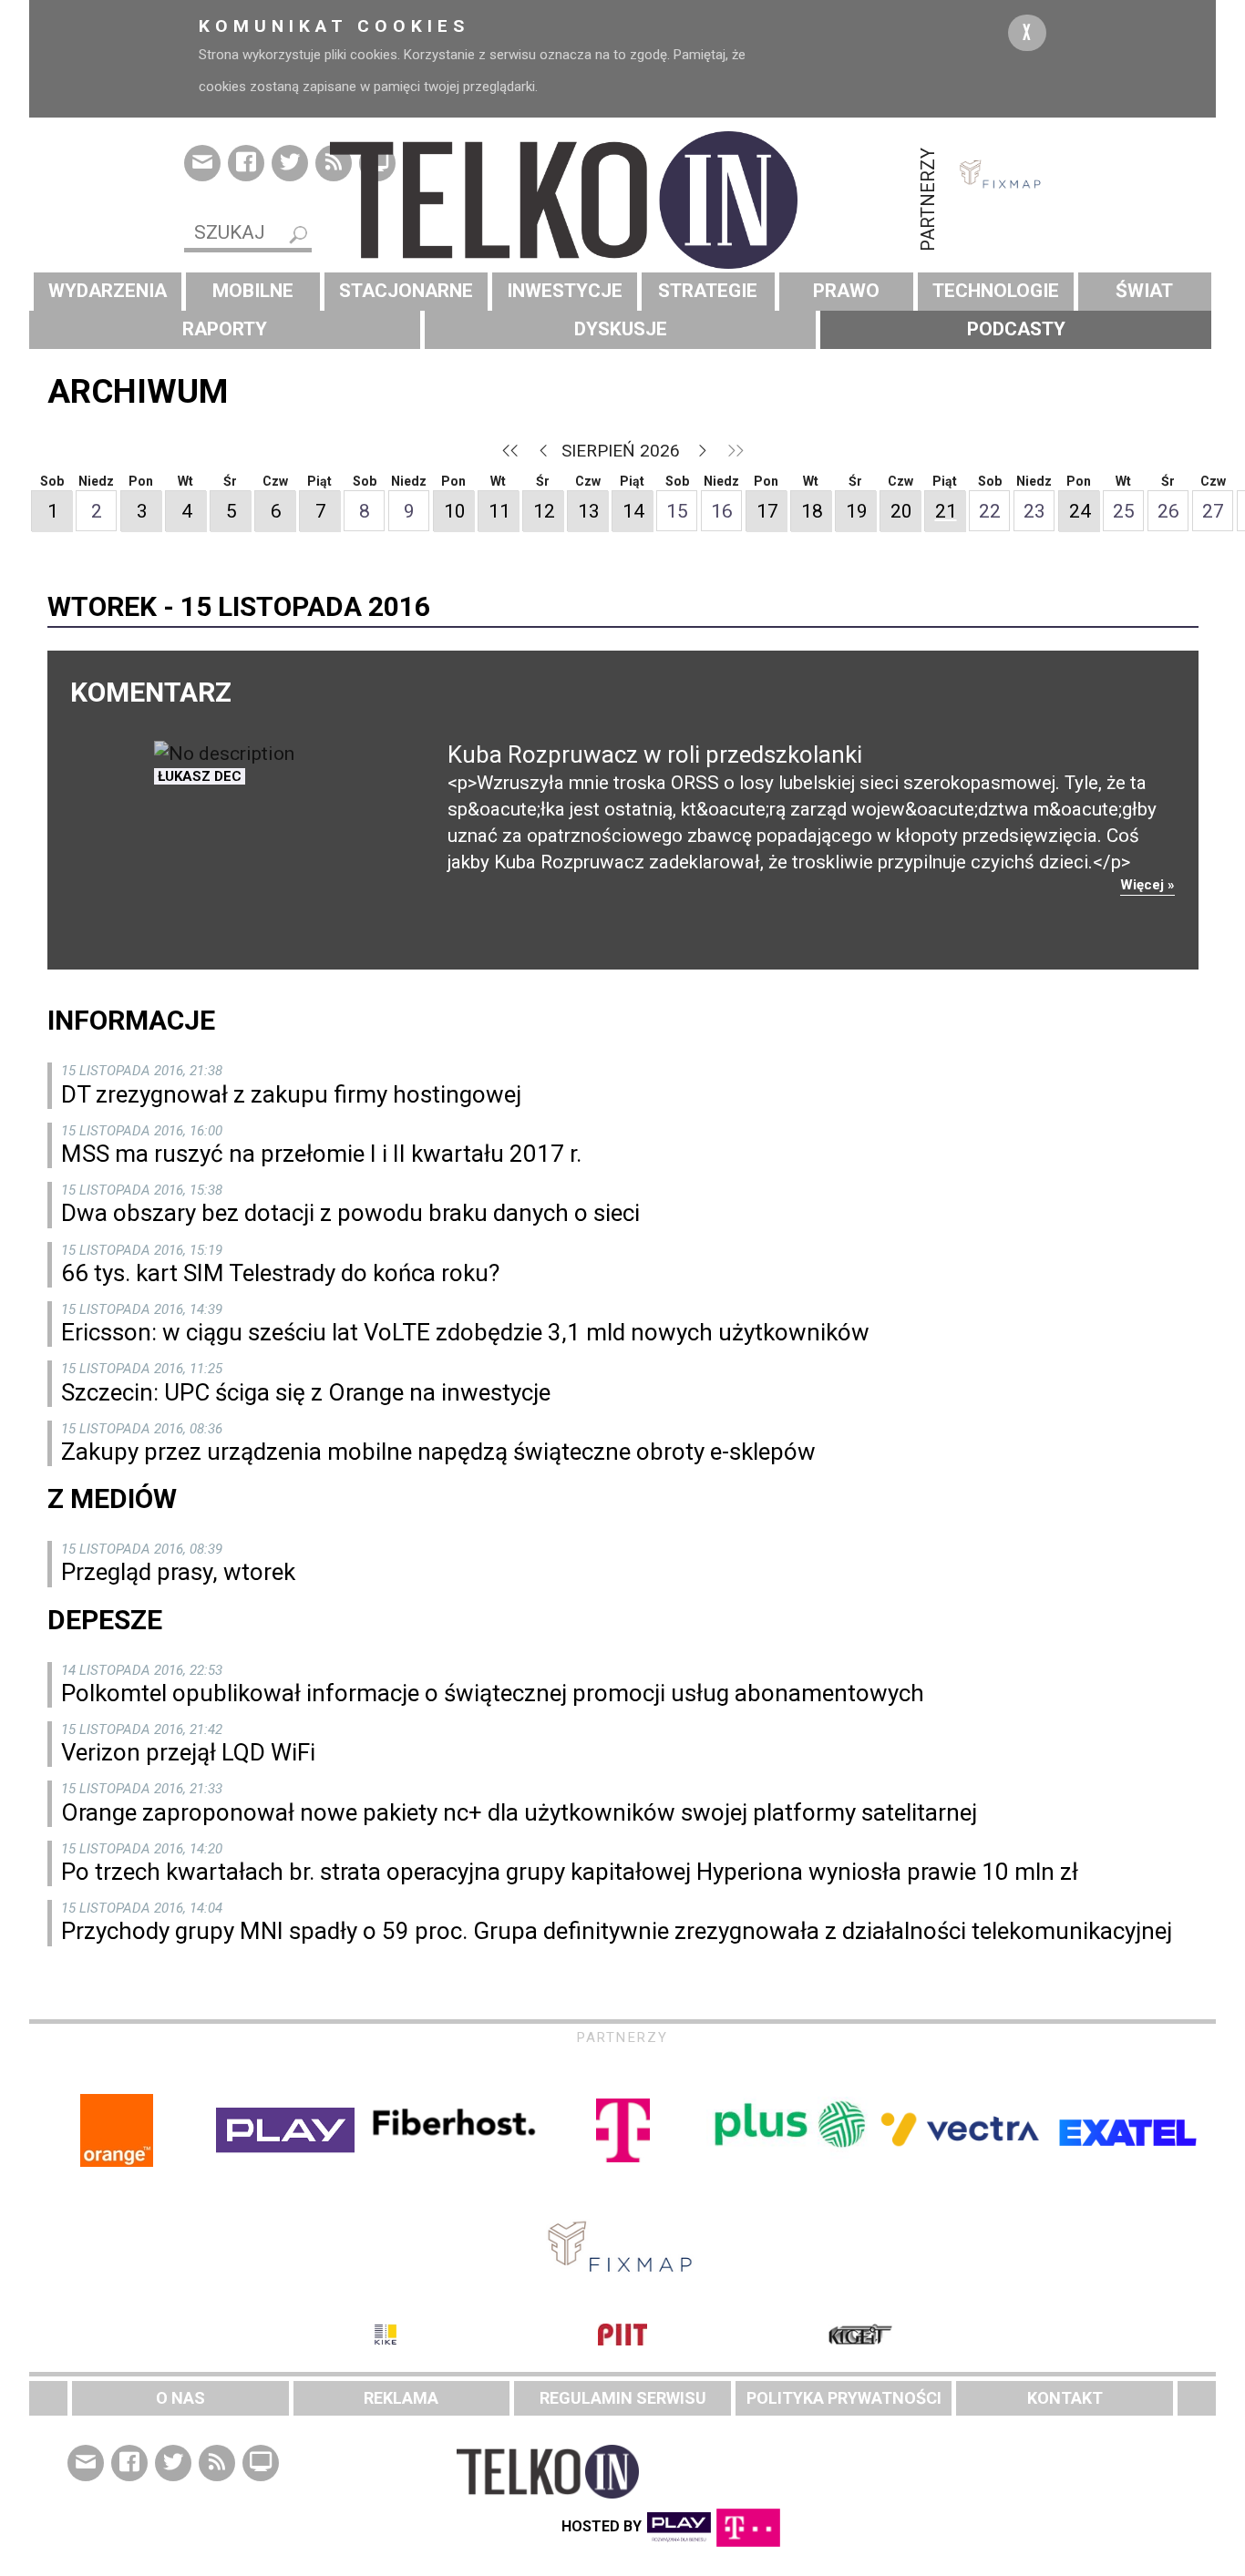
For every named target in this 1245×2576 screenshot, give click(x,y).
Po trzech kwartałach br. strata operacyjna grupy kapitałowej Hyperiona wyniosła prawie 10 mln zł (570, 1872)
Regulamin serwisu (623, 2398)
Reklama (401, 2398)
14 (633, 511)
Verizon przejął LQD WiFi (188, 1752)
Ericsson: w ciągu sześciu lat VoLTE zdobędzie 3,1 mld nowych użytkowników (465, 1332)
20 (901, 511)
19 (857, 511)
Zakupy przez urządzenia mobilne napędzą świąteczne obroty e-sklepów (438, 1452)
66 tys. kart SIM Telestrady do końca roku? (280, 1273)
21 (946, 511)
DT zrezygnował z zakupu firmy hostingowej (291, 1094)
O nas (180, 2398)
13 (589, 511)
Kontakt (1065, 2398)
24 (1080, 511)
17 (767, 511)
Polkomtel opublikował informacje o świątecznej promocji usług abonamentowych (493, 1693)
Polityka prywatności (844, 2398)
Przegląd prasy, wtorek (178, 1572)
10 (455, 511)
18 (812, 511)
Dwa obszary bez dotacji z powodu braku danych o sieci (350, 1213)
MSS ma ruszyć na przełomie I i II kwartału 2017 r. (321, 1154)
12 (544, 511)
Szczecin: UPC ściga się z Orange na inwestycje (306, 1392)
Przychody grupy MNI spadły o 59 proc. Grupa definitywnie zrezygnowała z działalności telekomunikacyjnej (617, 1931)
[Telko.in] (622, 200)
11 (499, 511)
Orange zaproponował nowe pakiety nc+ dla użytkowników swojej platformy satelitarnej (519, 1812)
